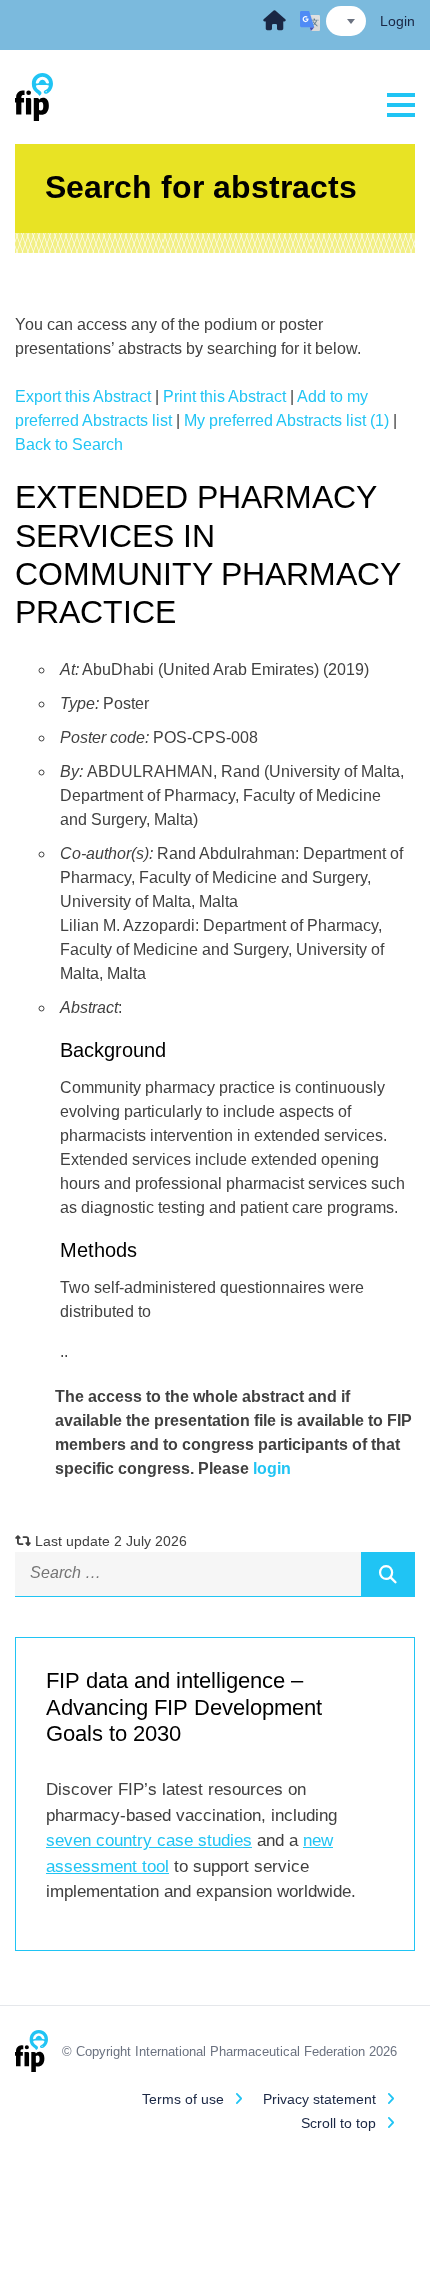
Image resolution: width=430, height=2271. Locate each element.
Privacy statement (319, 2099)
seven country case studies (149, 1840)
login (272, 1468)
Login (397, 21)
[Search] (388, 1574)
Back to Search (69, 444)
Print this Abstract (224, 396)
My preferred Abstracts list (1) (286, 420)
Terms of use (183, 2099)
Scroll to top (338, 2123)
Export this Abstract (83, 396)
